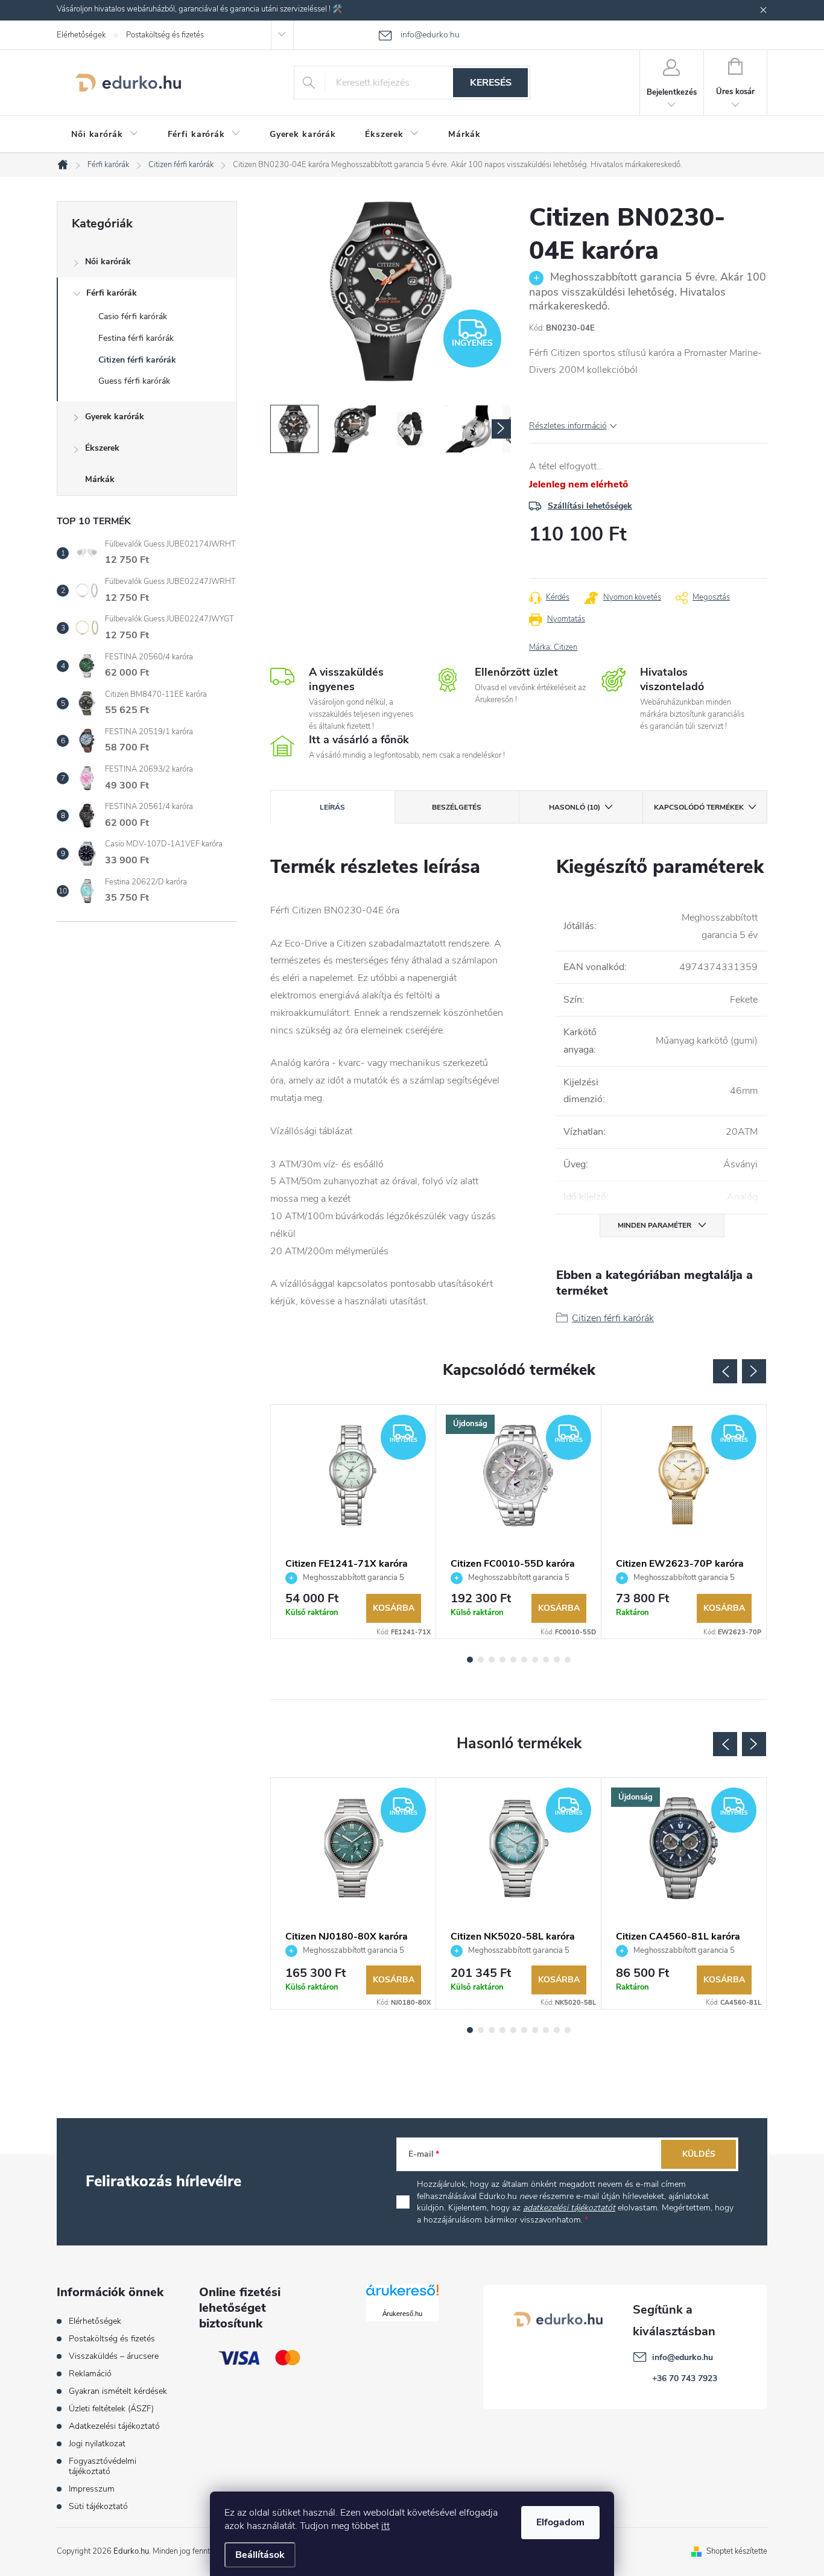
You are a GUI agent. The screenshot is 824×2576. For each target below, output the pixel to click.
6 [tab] (524, 1660)
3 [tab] (492, 1660)
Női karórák (108, 262)
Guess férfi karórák (134, 381)
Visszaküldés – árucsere (114, 2356)
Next (754, 1371)
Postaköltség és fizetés (165, 35)
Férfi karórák (112, 293)
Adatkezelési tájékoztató (114, 2426)
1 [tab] (470, 1660)
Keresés (491, 83)
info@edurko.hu (683, 2357)
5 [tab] (513, 1660)
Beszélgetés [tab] (457, 807)
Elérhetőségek (81, 35)
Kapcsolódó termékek (699, 807)
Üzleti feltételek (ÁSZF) (111, 2409)
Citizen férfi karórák (137, 360)
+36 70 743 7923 (685, 2378)
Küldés (699, 2154)
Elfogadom (560, 2522)
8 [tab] (546, 1660)
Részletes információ (568, 426)
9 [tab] (557, 1660)
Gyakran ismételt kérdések (118, 2391)
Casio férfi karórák (133, 316)
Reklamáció (90, 2374)
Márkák (100, 479)
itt (385, 2526)
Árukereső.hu (402, 2314)
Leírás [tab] (332, 807)
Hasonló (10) (575, 807)
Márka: (553, 647)
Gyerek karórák (115, 417)
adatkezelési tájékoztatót (569, 2208)
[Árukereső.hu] (402, 2295)
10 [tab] (568, 1660)
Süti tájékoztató (98, 2506)
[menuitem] (105, 135)
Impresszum (92, 2489)
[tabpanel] (353, 1522)
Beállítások (260, 2555)
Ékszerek (102, 448)
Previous (725, 1371)
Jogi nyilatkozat (97, 2444)
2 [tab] (481, 1660)
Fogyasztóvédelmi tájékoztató (103, 2466)
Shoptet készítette (737, 2551)
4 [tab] (502, 1660)
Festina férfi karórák (136, 338)
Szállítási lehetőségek (590, 506)
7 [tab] (535, 1660)
